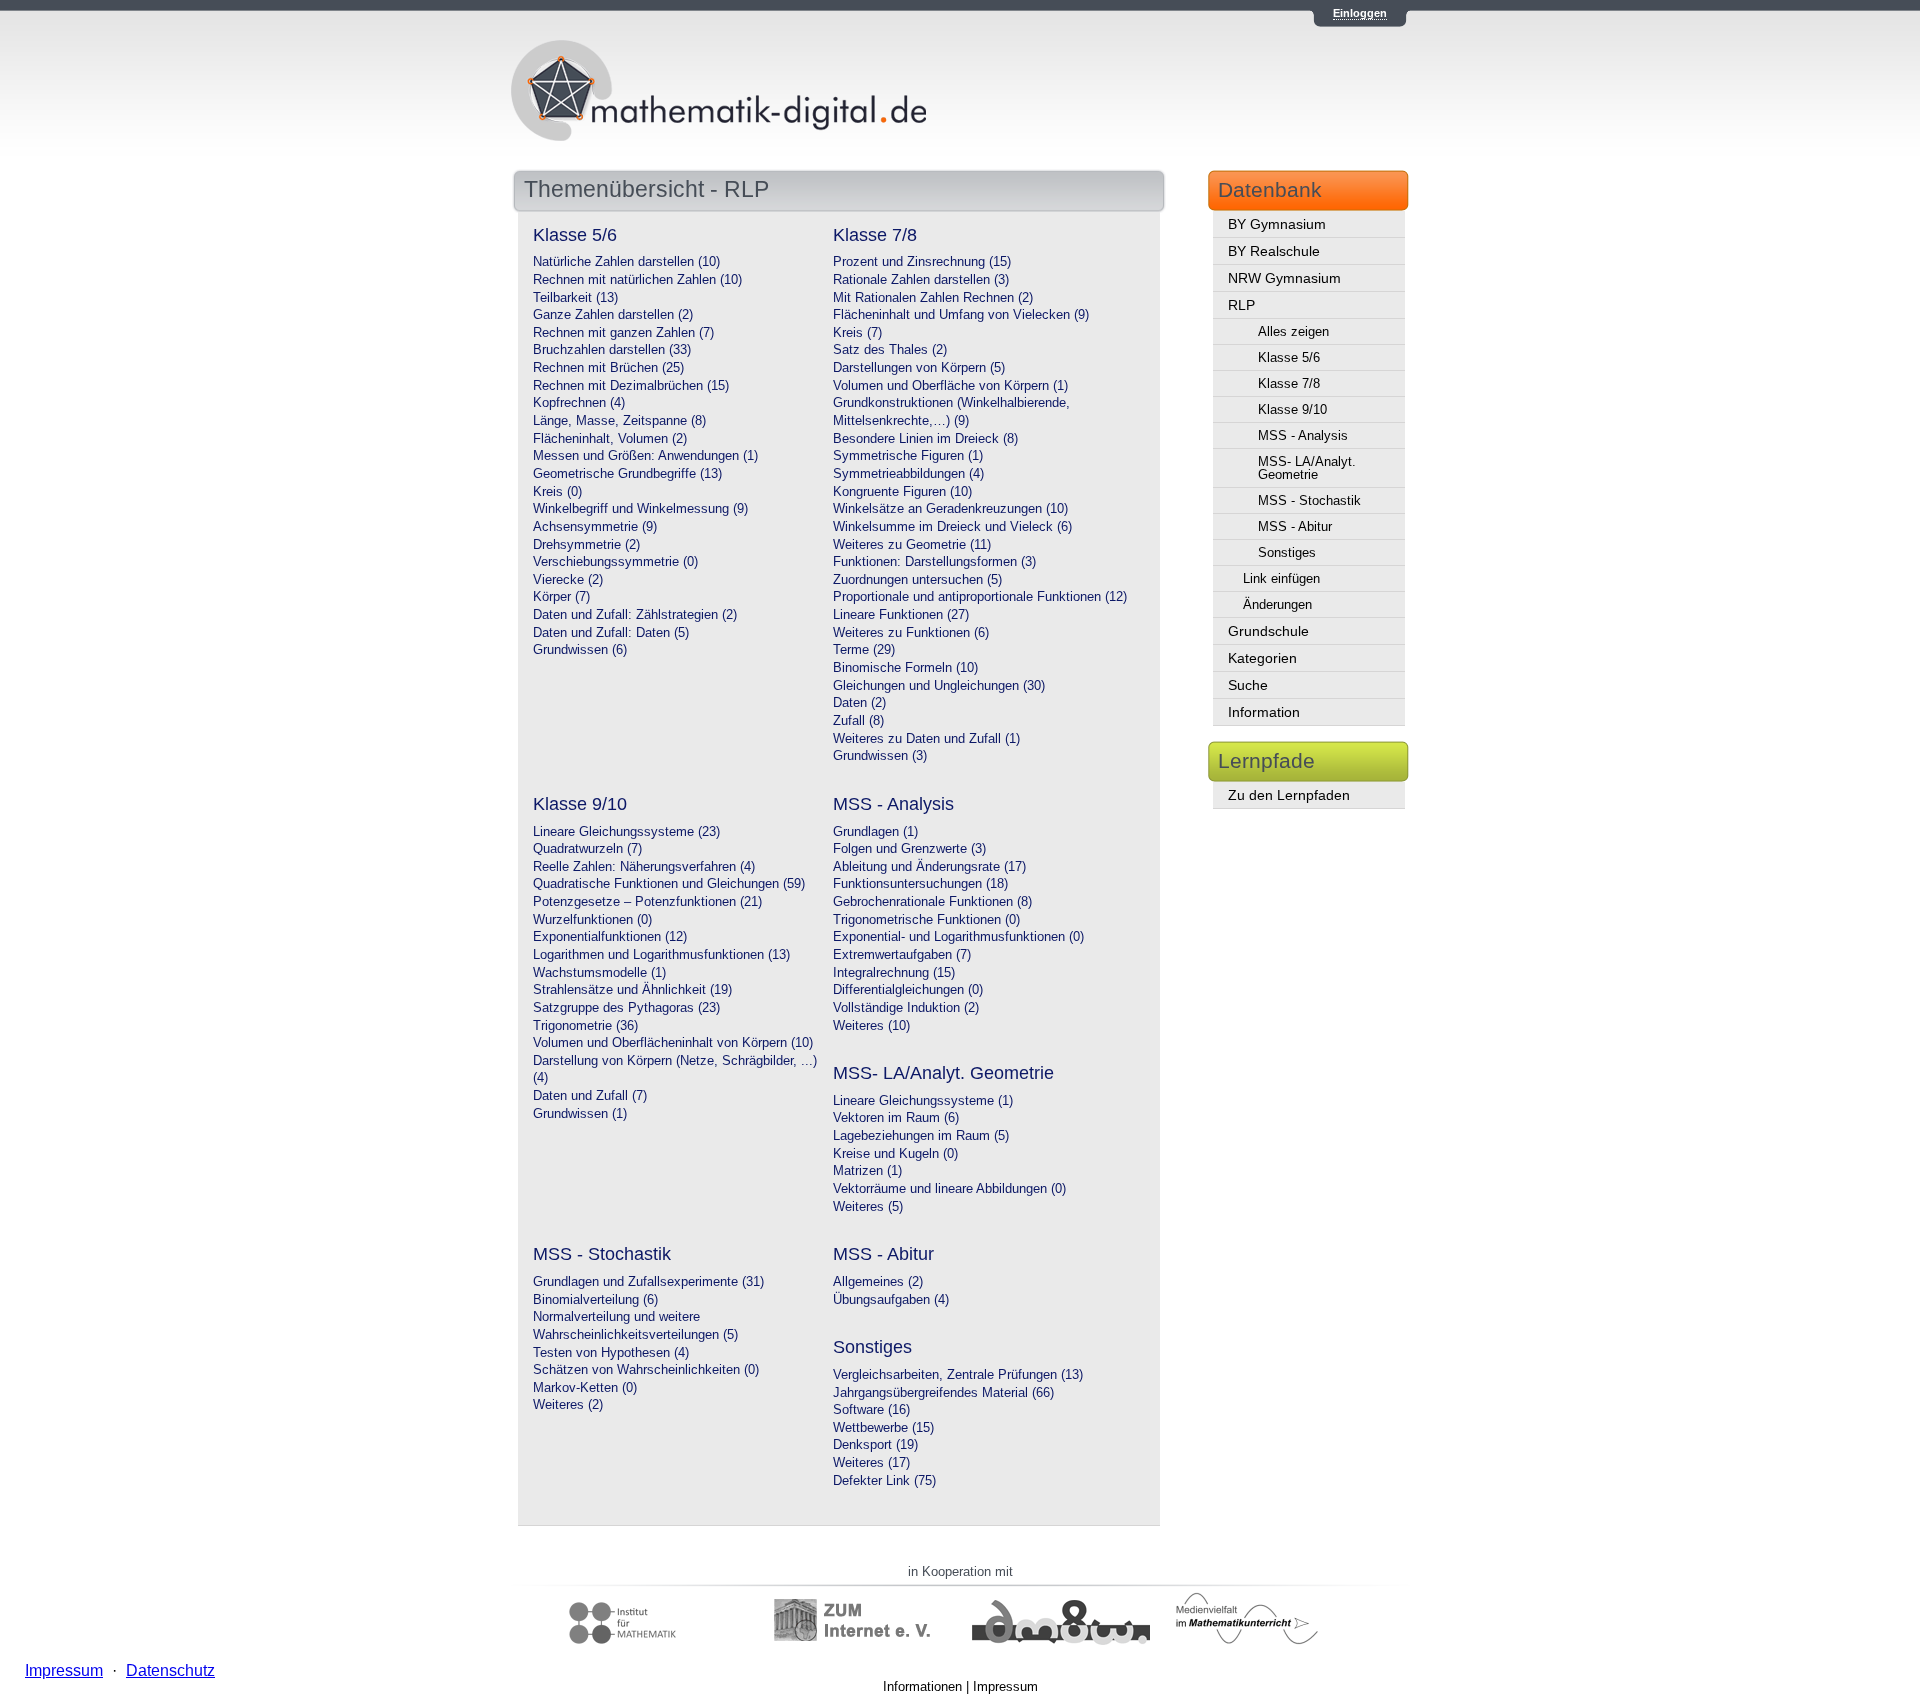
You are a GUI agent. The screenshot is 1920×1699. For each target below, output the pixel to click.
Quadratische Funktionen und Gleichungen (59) (669, 884)
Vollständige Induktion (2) (906, 1008)
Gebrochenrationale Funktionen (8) (932, 902)
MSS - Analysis (1303, 435)
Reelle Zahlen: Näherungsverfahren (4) (644, 867)
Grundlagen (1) (875, 832)
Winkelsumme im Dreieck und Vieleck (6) (952, 527)
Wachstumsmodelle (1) (599, 973)
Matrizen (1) (867, 1171)
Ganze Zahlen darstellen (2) (613, 315)
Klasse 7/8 (1289, 383)
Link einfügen (1281, 578)
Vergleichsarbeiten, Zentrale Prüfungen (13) (958, 1375)
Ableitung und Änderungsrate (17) (929, 867)
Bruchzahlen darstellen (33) (612, 350)
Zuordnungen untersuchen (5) (917, 580)
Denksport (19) (875, 1445)
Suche (1248, 685)
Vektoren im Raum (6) (896, 1118)
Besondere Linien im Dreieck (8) (925, 439)
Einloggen (1360, 13)
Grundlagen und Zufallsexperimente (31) (648, 1282)
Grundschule (1268, 631)
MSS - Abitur (1295, 526)
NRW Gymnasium (1284, 278)
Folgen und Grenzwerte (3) (909, 849)
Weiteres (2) (568, 1405)
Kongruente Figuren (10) (902, 492)
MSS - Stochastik (1309, 500)
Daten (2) (859, 703)
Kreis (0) (557, 492)
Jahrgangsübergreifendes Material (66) (943, 1393)
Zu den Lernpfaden (1289, 795)
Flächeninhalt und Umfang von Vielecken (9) (961, 315)
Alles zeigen (1293, 331)
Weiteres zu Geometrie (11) (912, 545)
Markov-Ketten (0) (585, 1388)
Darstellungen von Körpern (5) (919, 368)
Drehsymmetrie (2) (586, 545)
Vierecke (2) (568, 580)
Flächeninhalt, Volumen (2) (610, 439)
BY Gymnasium (1277, 224)
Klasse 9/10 (1292, 409)
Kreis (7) (857, 333)
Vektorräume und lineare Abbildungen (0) (949, 1189)
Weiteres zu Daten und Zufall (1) (926, 739)
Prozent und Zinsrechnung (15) (922, 262)
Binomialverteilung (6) (595, 1300)
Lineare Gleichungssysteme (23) (626, 832)
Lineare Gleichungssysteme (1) (923, 1101)
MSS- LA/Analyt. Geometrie (1307, 468)
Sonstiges (1287, 552)
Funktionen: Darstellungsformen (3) (934, 562)
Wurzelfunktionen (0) (592, 920)
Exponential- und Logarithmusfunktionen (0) (958, 937)
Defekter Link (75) (884, 1481)
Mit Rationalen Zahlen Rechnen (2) (933, 298)
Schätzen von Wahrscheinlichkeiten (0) (646, 1370)
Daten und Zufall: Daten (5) (611, 633)
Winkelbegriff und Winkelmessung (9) (640, 509)
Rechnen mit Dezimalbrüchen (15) (631, 386)
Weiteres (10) (871, 1026)
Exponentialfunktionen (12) (610, 937)
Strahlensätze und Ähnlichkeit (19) (632, 990)
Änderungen (1277, 604)
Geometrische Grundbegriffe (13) (627, 474)
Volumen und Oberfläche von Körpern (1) (950, 386)
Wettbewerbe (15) (883, 1428)
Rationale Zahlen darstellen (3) (921, 280)
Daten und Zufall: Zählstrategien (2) (635, 615)
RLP (1241, 305)
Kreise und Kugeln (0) (895, 1154)
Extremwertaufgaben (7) (902, 955)
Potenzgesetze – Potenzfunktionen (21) (647, 902)
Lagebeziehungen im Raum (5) (921, 1136)
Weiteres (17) (871, 1463)
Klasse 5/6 (1289, 357)
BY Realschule (1274, 251)
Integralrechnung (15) (894, 973)
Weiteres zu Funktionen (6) (911, 633)
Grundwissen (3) (880, 756)
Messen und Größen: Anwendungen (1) (645, 456)
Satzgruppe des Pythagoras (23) (626, 1008)
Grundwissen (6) (580, 650)
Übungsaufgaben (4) (891, 1300)
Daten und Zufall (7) (590, 1096)
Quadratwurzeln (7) (587, 849)
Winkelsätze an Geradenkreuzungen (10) (950, 509)
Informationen (922, 1686)
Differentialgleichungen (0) (908, 990)
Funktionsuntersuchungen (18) (920, 884)
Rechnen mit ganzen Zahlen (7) (623, 333)
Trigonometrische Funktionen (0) (926, 920)
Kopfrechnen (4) (579, 403)
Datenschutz (170, 1670)
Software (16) (871, 1410)
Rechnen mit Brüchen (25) (608, 368)
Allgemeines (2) (878, 1282)
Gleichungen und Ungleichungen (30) (939, 686)
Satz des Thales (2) (890, 350)
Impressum (1005, 1686)
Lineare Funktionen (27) (901, 615)
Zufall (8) (858, 721)
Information (1264, 712)
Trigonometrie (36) (585, 1026)
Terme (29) (864, 650)
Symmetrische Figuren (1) (908, 456)
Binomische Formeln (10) (905, 668)
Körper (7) (561, 597)
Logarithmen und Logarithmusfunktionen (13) (661, 955)
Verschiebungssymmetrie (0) (615, 562)
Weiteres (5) (868, 1207)
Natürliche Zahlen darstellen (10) (626, 262)
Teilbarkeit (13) (575, 298)
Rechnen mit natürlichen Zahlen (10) (637, 280)
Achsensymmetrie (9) (595, 527)
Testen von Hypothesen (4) (611, 1353)
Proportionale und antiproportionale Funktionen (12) (980, 597)
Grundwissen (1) (580, 1114)
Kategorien (1262, 658)
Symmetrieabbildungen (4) (908, 474)
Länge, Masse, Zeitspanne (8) (619, 421)
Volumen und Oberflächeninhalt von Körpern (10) (673, 1043)
